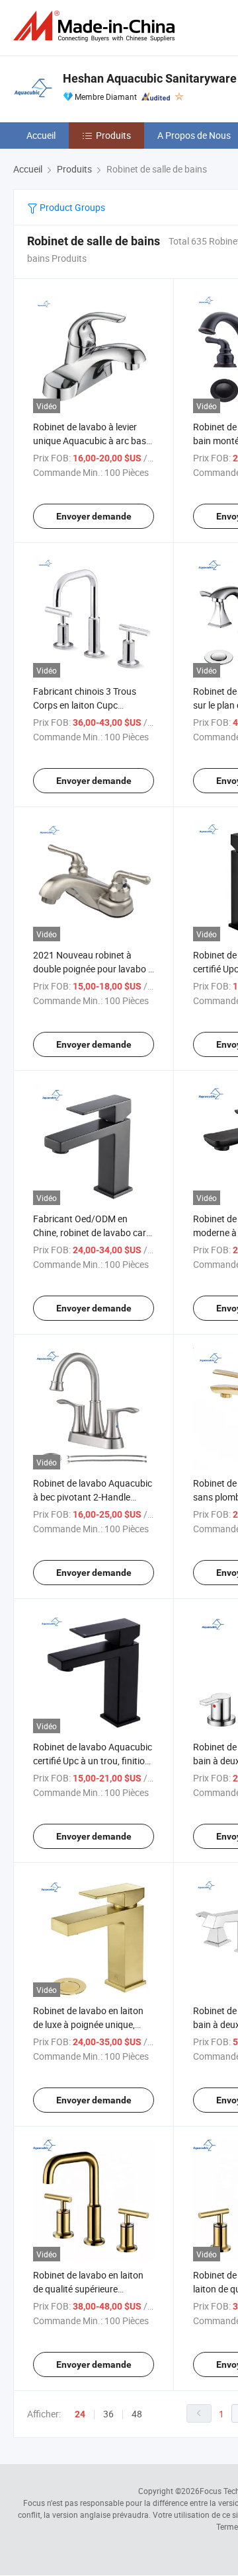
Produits (113, 135)
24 (80, 2414)
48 (137, 2414)
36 (108, 2414)
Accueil (41, 135)
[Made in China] (97, 26)
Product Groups (71, 207)
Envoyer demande (94, 516)
